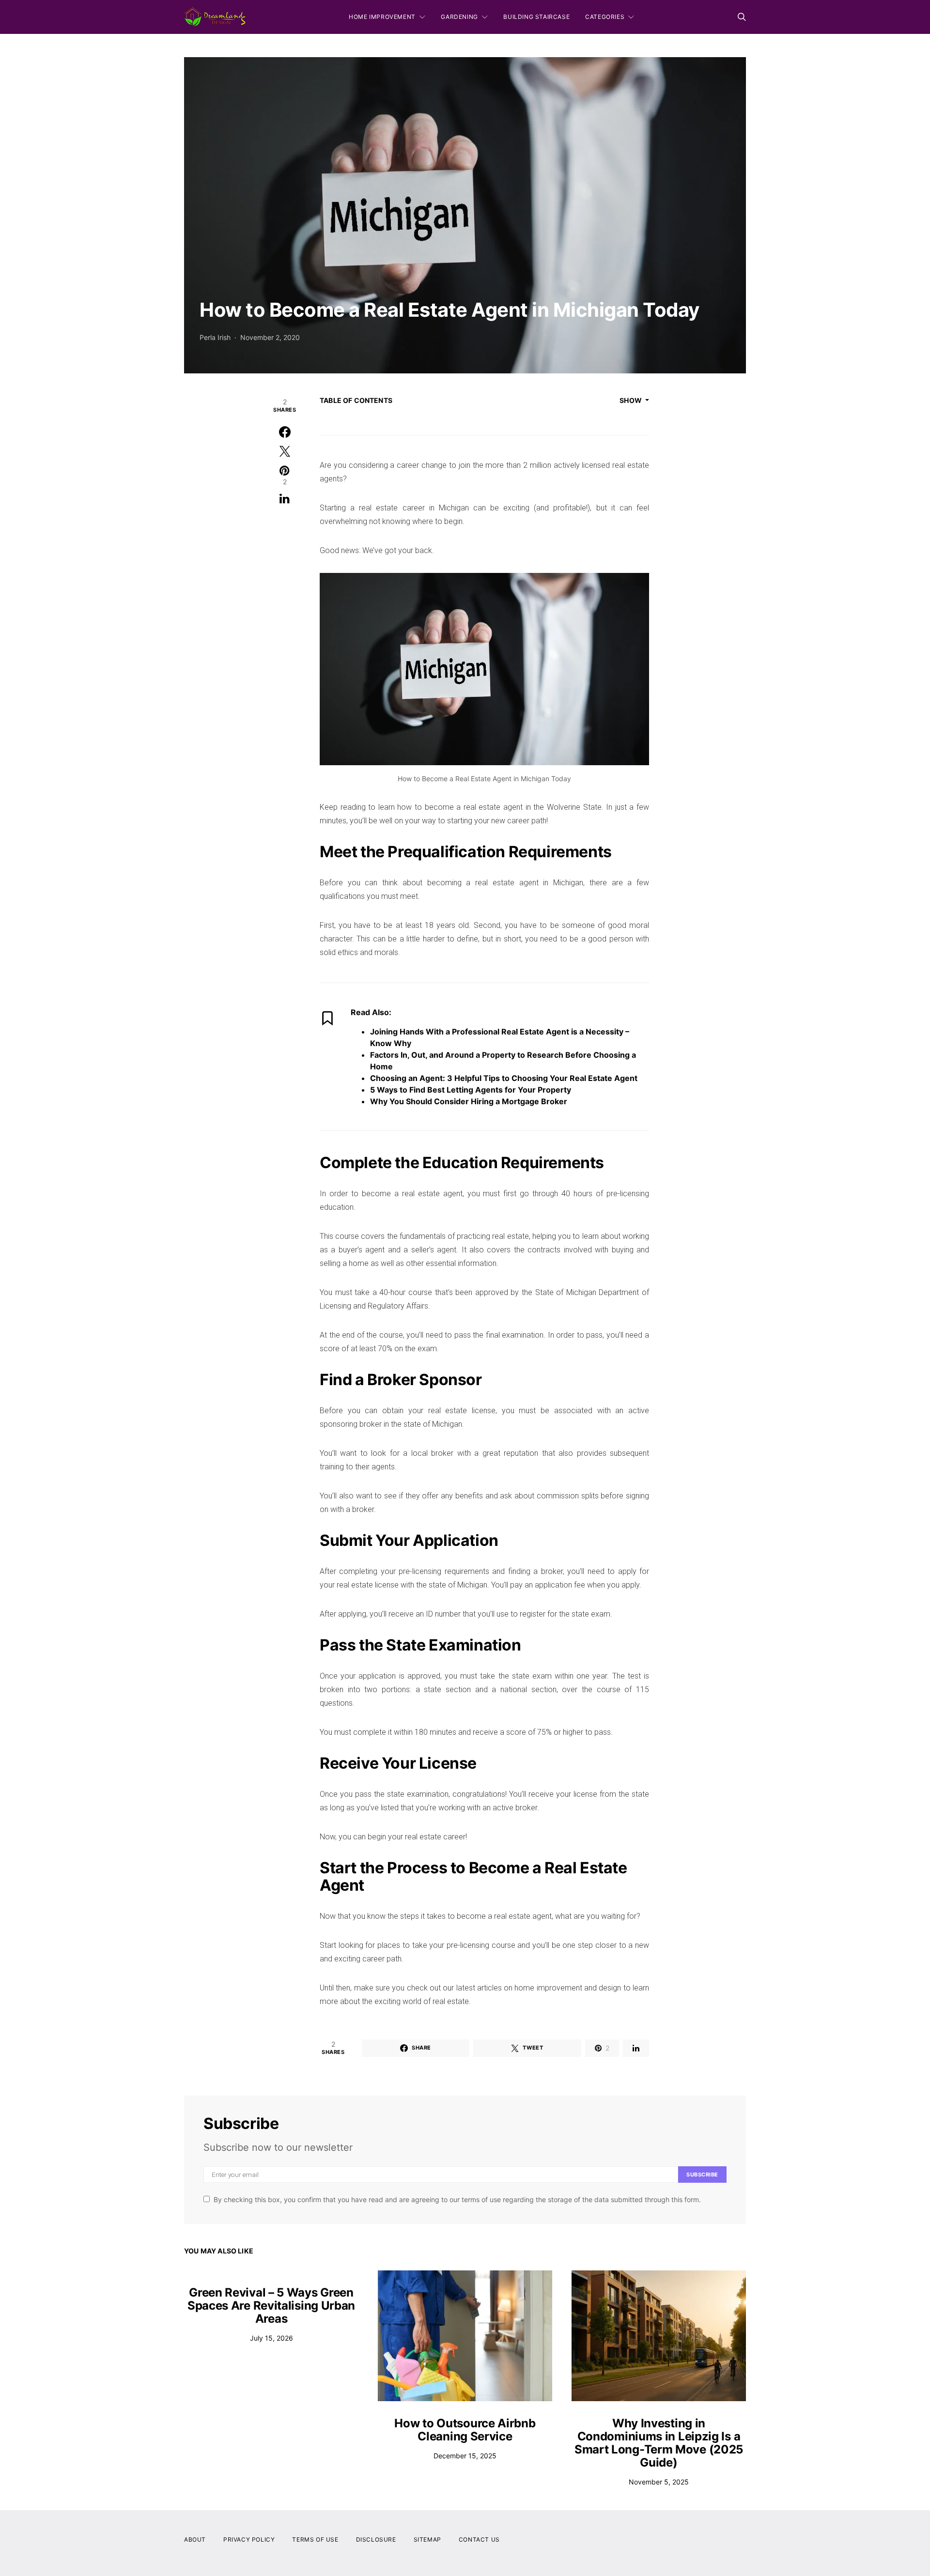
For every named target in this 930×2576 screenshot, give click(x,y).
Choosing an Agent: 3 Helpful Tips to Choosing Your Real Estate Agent (504, 1078)
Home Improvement (382, 17)
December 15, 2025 (465, 2456)
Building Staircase (536, 17)
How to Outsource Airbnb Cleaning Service (465, 2430)
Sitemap (427, 2539)
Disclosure (376, 2539)
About (195, 2539)
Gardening (459, 17)
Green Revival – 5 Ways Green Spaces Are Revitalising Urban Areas (271, 2306)
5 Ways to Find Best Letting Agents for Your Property (471, 1090)
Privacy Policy (249, 2539)
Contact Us (479, 2539)
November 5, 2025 (659, 2482)
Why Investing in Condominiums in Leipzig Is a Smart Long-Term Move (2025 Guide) (659, 2443)
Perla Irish (215, 337)
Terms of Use (315, 2539)
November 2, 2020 (270, 337)
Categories (605, 17)
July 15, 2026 (271, 2338)
